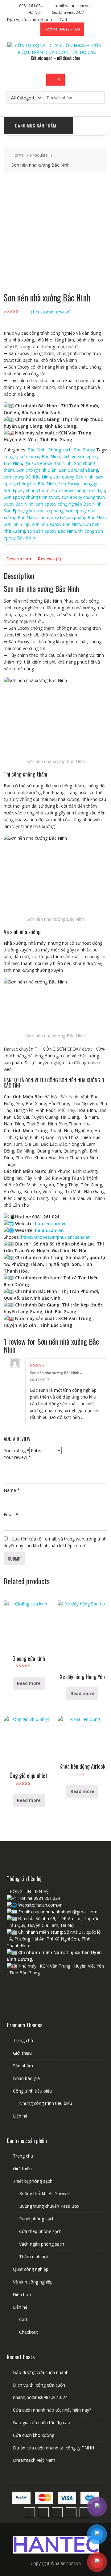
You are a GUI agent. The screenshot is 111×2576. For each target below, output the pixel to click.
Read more (29, 1683)
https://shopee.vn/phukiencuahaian (56, 1237)
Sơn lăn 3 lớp (17, 524)
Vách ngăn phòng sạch (42, 2244)
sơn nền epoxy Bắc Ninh (56, 524)
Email (11, 1514)
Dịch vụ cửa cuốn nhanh (30, 19)
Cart (63, 19)
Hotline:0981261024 (62, 29)
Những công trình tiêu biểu (46, 2103)
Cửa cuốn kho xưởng (34, 2435)
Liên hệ (20, 2116)
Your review (17, 1457)
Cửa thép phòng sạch (40, 2231)
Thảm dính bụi (33, 2257)
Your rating (16, 1450)
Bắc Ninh (37, 450)
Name (12, 1490)
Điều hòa (22, 2294)
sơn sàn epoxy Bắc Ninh (52, 531)
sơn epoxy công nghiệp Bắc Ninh (69, 504)
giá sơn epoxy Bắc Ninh (48, 463)
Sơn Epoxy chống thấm (27, 490)
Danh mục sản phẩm (36, 125)
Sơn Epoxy (84, 450)
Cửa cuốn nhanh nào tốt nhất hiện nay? (52, 2410)
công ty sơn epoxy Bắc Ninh (32, 456)
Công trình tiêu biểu (32, 2091)
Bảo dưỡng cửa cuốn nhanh (41, 2372)
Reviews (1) (49, 559)
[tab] (19, 559)
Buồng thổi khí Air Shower (45, 2193)
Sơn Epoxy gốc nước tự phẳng (34, 511)
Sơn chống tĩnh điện (37, 470)
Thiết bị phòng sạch (33, 2181)
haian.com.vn (49, 1230)
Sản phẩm (23, 2066)
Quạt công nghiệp (31, 2269)
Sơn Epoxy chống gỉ (78, 484)
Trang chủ (23, 2040)
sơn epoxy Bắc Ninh (73, 477)
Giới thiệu (22, 2053)
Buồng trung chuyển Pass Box (49, 2206)
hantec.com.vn (51, 1223)
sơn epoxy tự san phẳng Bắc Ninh (72, 517)
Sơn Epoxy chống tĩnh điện (79, 490)
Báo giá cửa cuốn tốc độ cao (42, 2423)
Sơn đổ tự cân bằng (78, 470)
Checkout (29, 2332)
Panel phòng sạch (37, 2219)
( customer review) (51, 312)
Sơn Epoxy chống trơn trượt (31, 497)
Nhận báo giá (26, 2078)
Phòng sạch (60, 450)
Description (19, 559)
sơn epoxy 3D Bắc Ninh (27, 477)
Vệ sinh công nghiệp (33, 2282)
